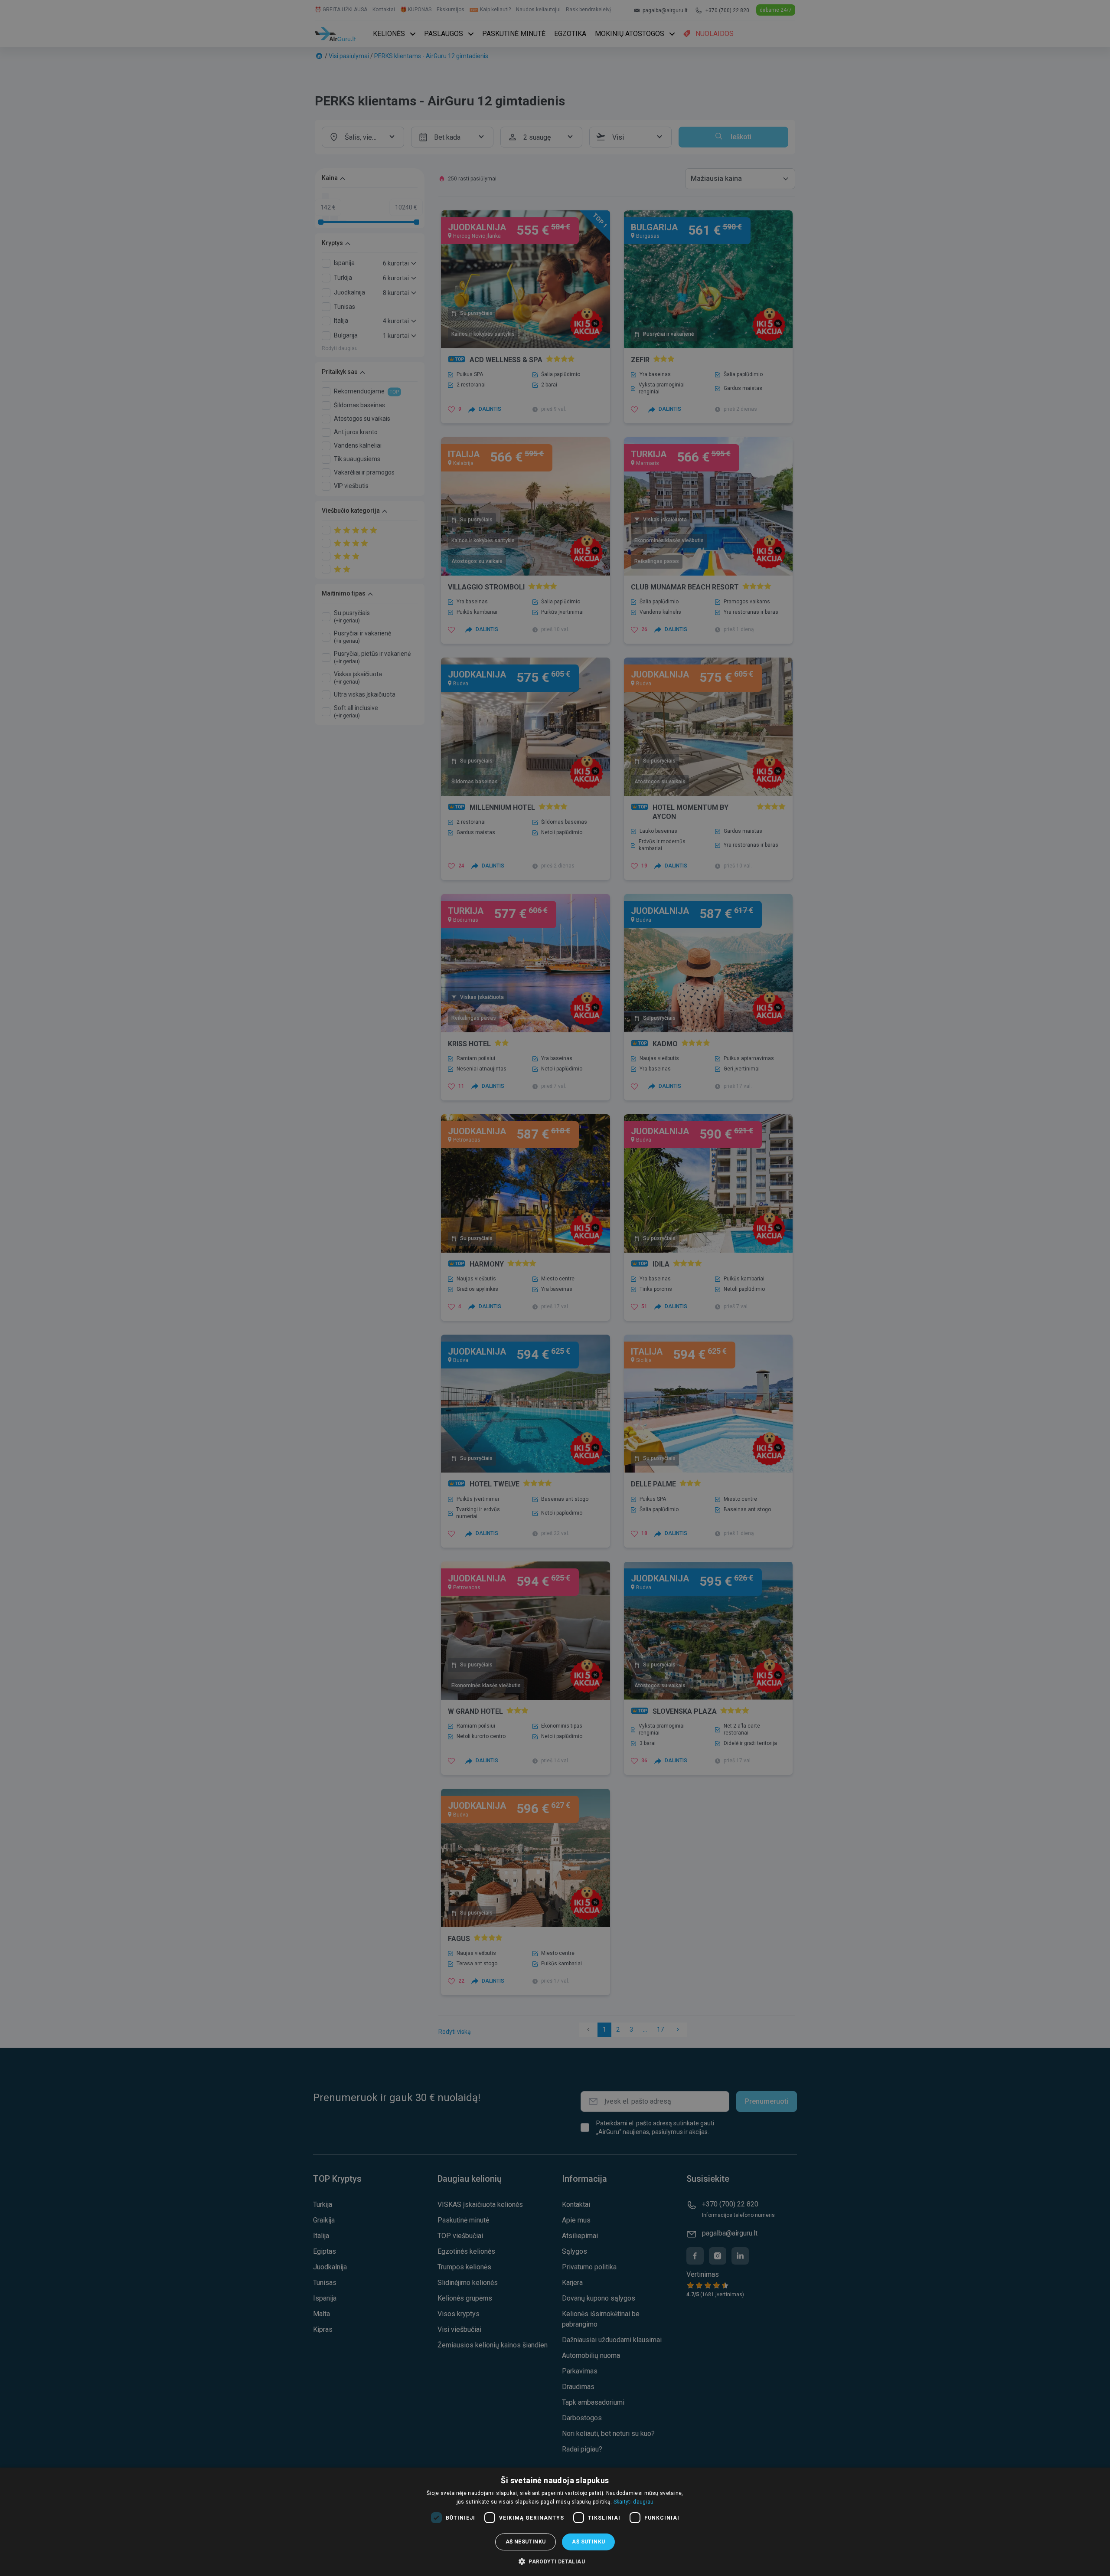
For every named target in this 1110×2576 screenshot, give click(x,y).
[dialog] (555, 2522)
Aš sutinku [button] (588, 2542)
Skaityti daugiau (634, 2502)
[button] (555, 2561)
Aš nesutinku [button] (526, 2542)
